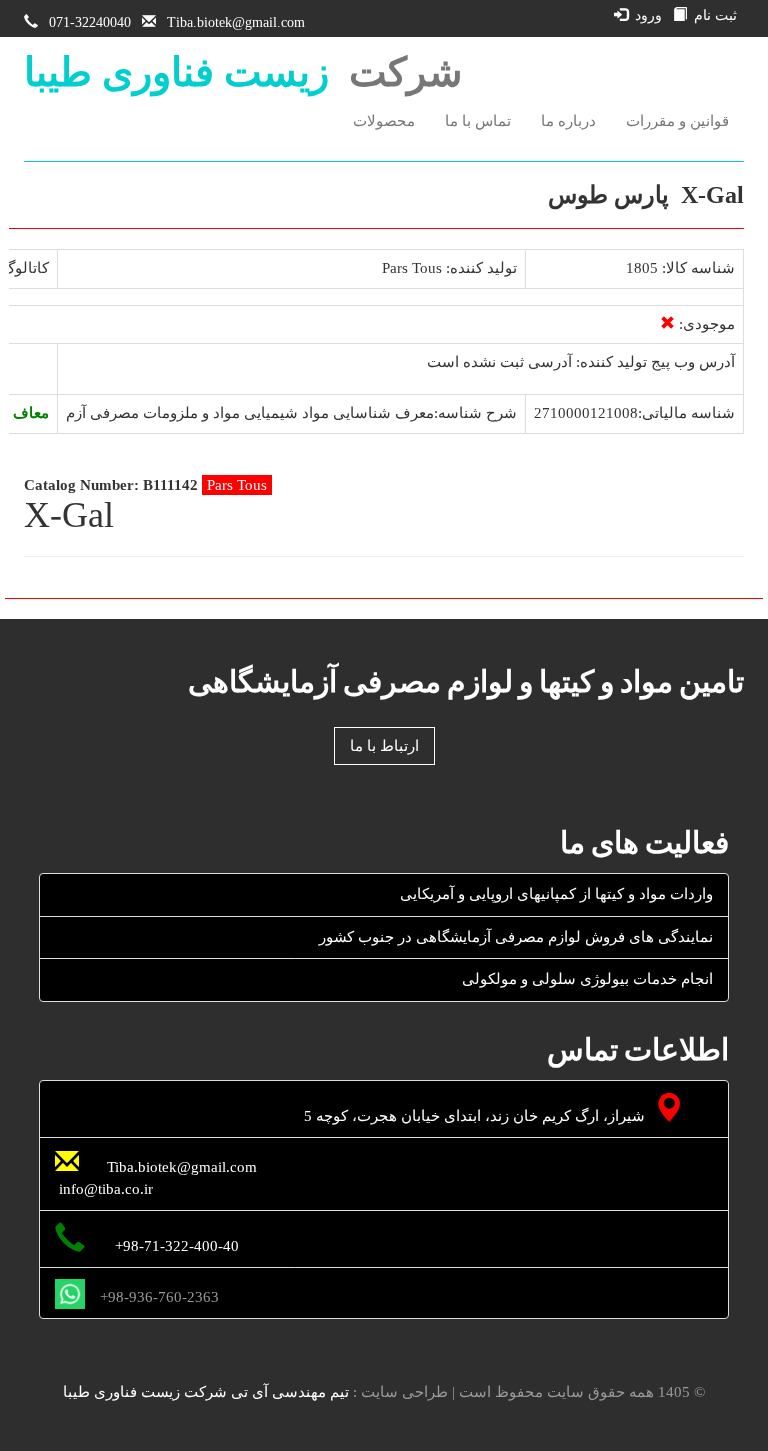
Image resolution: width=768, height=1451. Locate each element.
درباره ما (568, 121)
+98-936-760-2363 (159, 1297)
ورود (648, 15)
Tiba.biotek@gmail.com (236, 22)
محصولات (384, 121)
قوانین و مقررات (677, 121)
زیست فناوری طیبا (176, 73)
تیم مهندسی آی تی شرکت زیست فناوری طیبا (206, 1392)
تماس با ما (478, 121)
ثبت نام (715, 15)
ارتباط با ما (384, 746)
